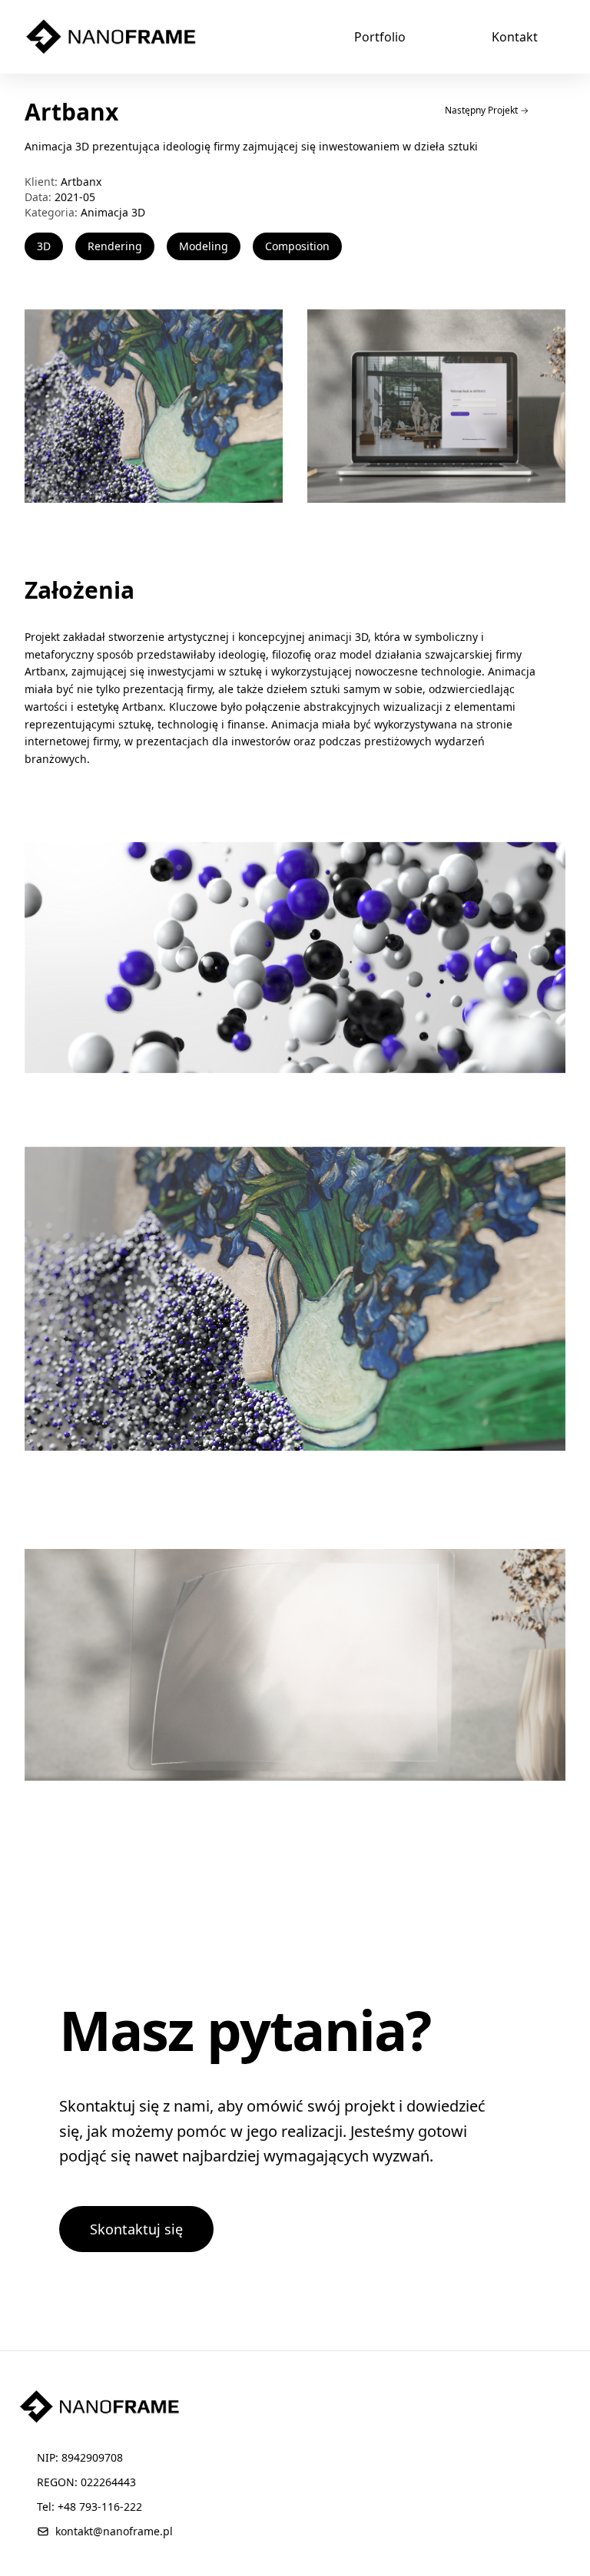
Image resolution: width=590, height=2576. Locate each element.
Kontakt (515, 37)
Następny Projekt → (487, 110)
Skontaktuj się (136, 2229)
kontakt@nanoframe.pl (114, 2531)
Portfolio (380, 37)
